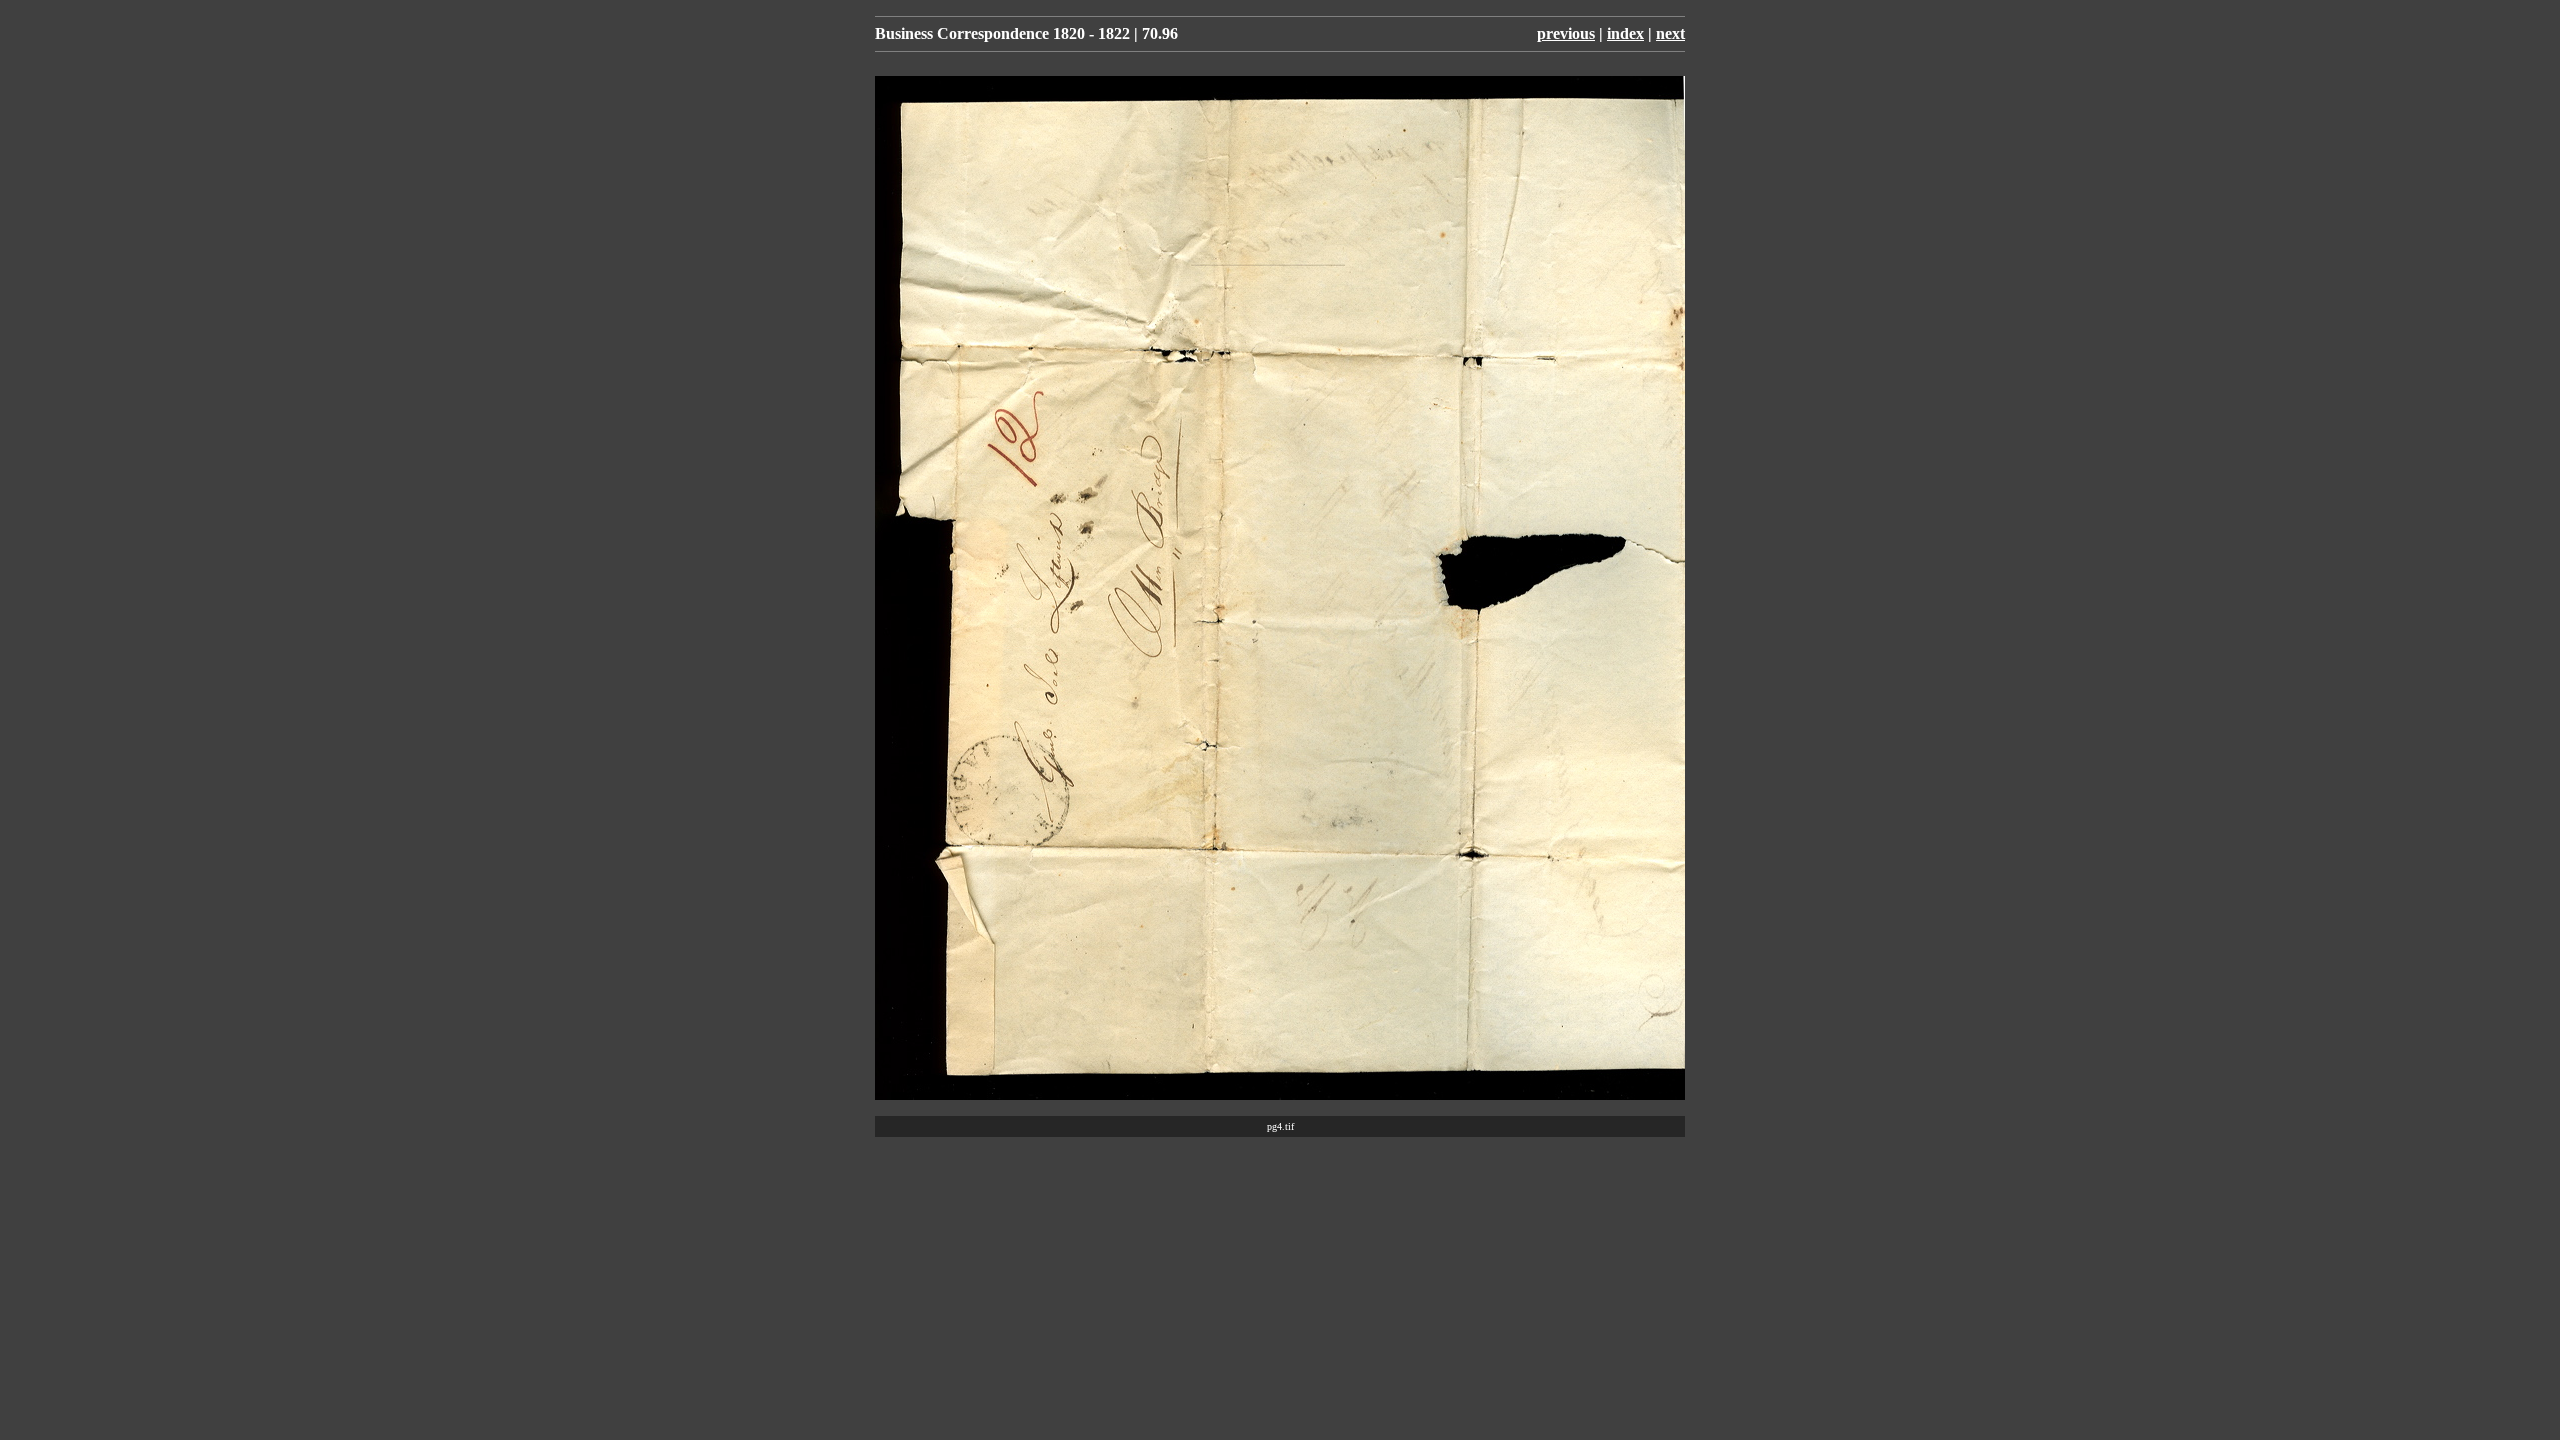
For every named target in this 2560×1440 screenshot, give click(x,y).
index (1625, 33)
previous (1566, 33)
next (1670, 33)
